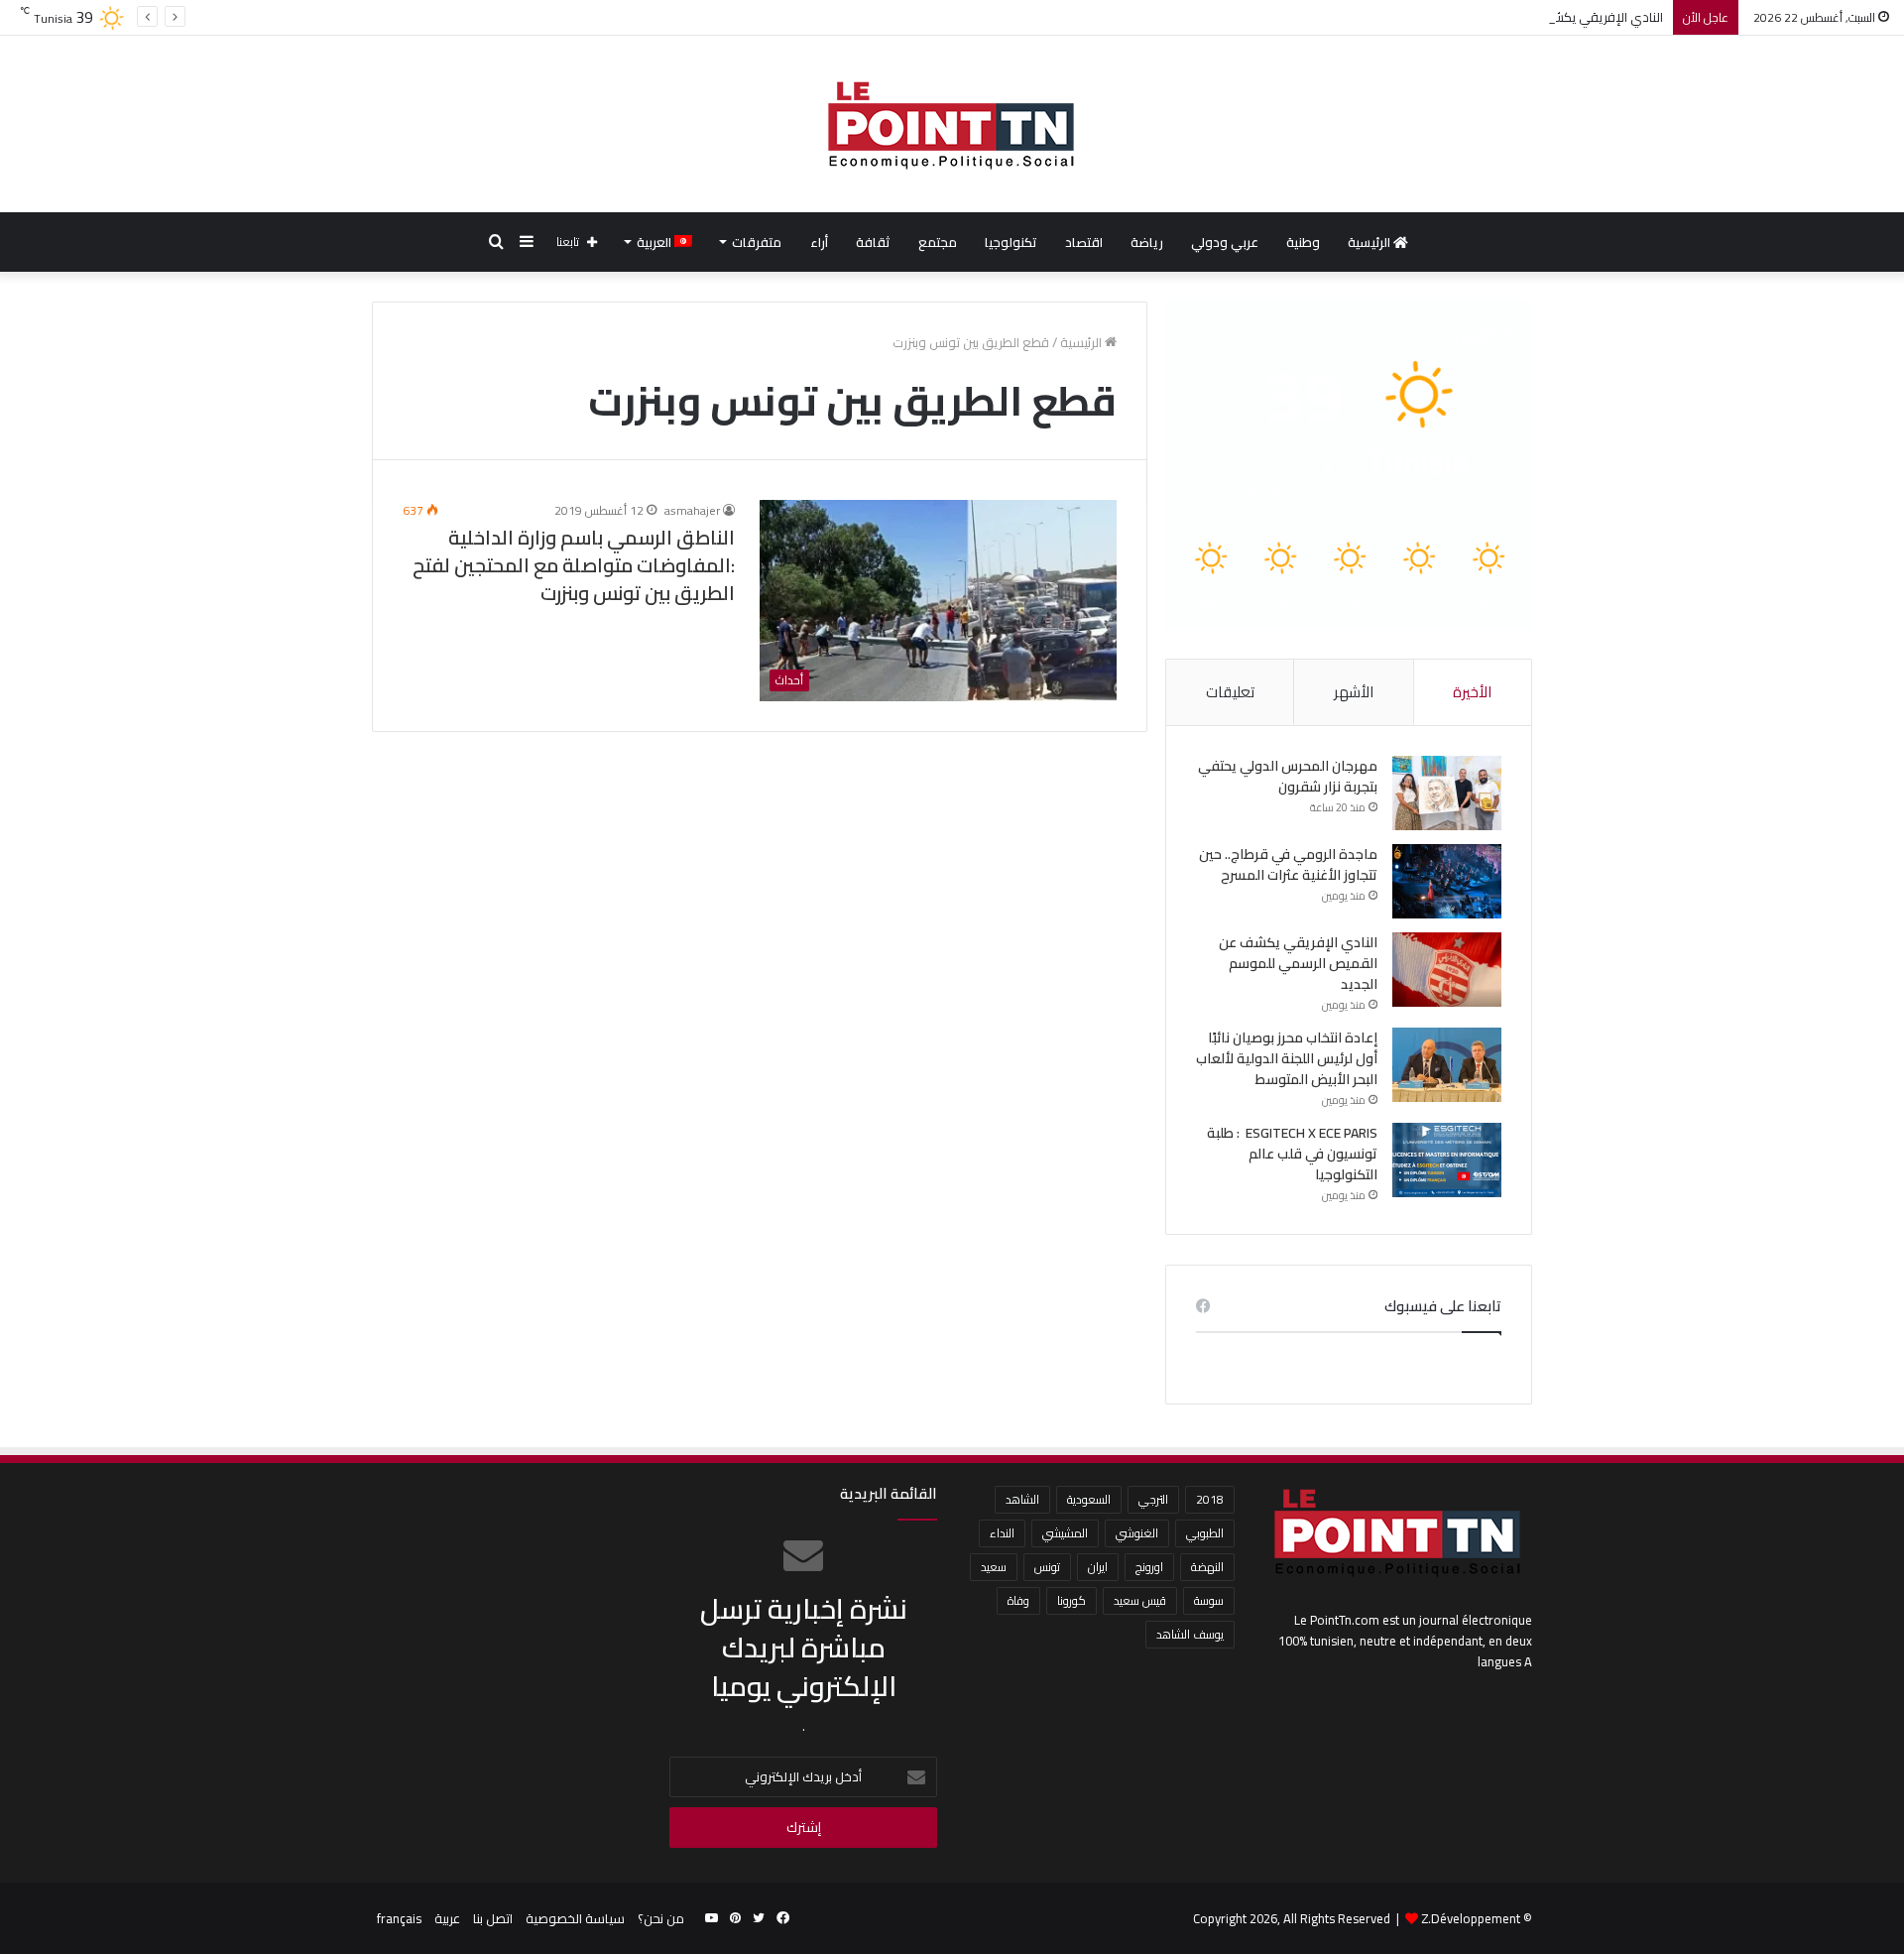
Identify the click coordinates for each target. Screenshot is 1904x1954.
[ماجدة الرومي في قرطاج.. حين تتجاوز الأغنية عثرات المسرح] (1447, 881)
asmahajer (692, 510)
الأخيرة (1472, 692)
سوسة (1209, 1600)
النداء (1002, 1533)
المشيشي (1065, 1533)
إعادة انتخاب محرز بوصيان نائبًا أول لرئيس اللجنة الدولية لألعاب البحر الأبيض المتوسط (1287, 1058)
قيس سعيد (1140, 1600)
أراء (819, 242)
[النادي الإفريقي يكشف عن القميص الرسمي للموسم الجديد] (1447, 970)
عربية (447, 1918)
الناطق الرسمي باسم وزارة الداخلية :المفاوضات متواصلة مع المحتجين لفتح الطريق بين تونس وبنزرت (574, 565)
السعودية (1089, 1499)
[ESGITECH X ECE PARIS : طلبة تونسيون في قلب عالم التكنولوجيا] (1447, 1160)
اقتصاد (1084, 242)
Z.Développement (1471, 1918)
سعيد (994, 1567)
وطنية (1303, 242)
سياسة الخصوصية (575, 1918)
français (399, 1918)
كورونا (1071, 1600)
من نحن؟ (661, 1918)
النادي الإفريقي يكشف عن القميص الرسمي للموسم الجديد (1503, 17)
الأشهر (1354, 692)
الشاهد (1022, 1499)
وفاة (1018, 1600)
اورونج (1149, 1567)
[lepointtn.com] (952, 124)
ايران (1098, 1567)
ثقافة (873, 242)
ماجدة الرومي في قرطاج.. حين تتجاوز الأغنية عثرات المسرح (1288, 864)
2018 (1210, 1499)
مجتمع (938, 242)
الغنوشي (1137, 1533)
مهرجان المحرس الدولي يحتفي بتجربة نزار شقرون (1288, 776)
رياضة (1147, 242)
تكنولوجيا (1011, 242)
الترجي (1153, 1499)
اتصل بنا (493, 1918)
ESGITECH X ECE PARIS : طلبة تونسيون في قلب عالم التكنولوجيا (1292, 1154)
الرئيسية (1370, 242)
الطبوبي (1205, 1533)
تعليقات (1230, 692)
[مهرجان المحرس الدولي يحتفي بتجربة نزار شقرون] (1447, 793)
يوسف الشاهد (1190, 1634)
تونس (1047, 1567)
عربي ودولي (1225, 242)
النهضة (1207, 1567)
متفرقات (757, 242)
